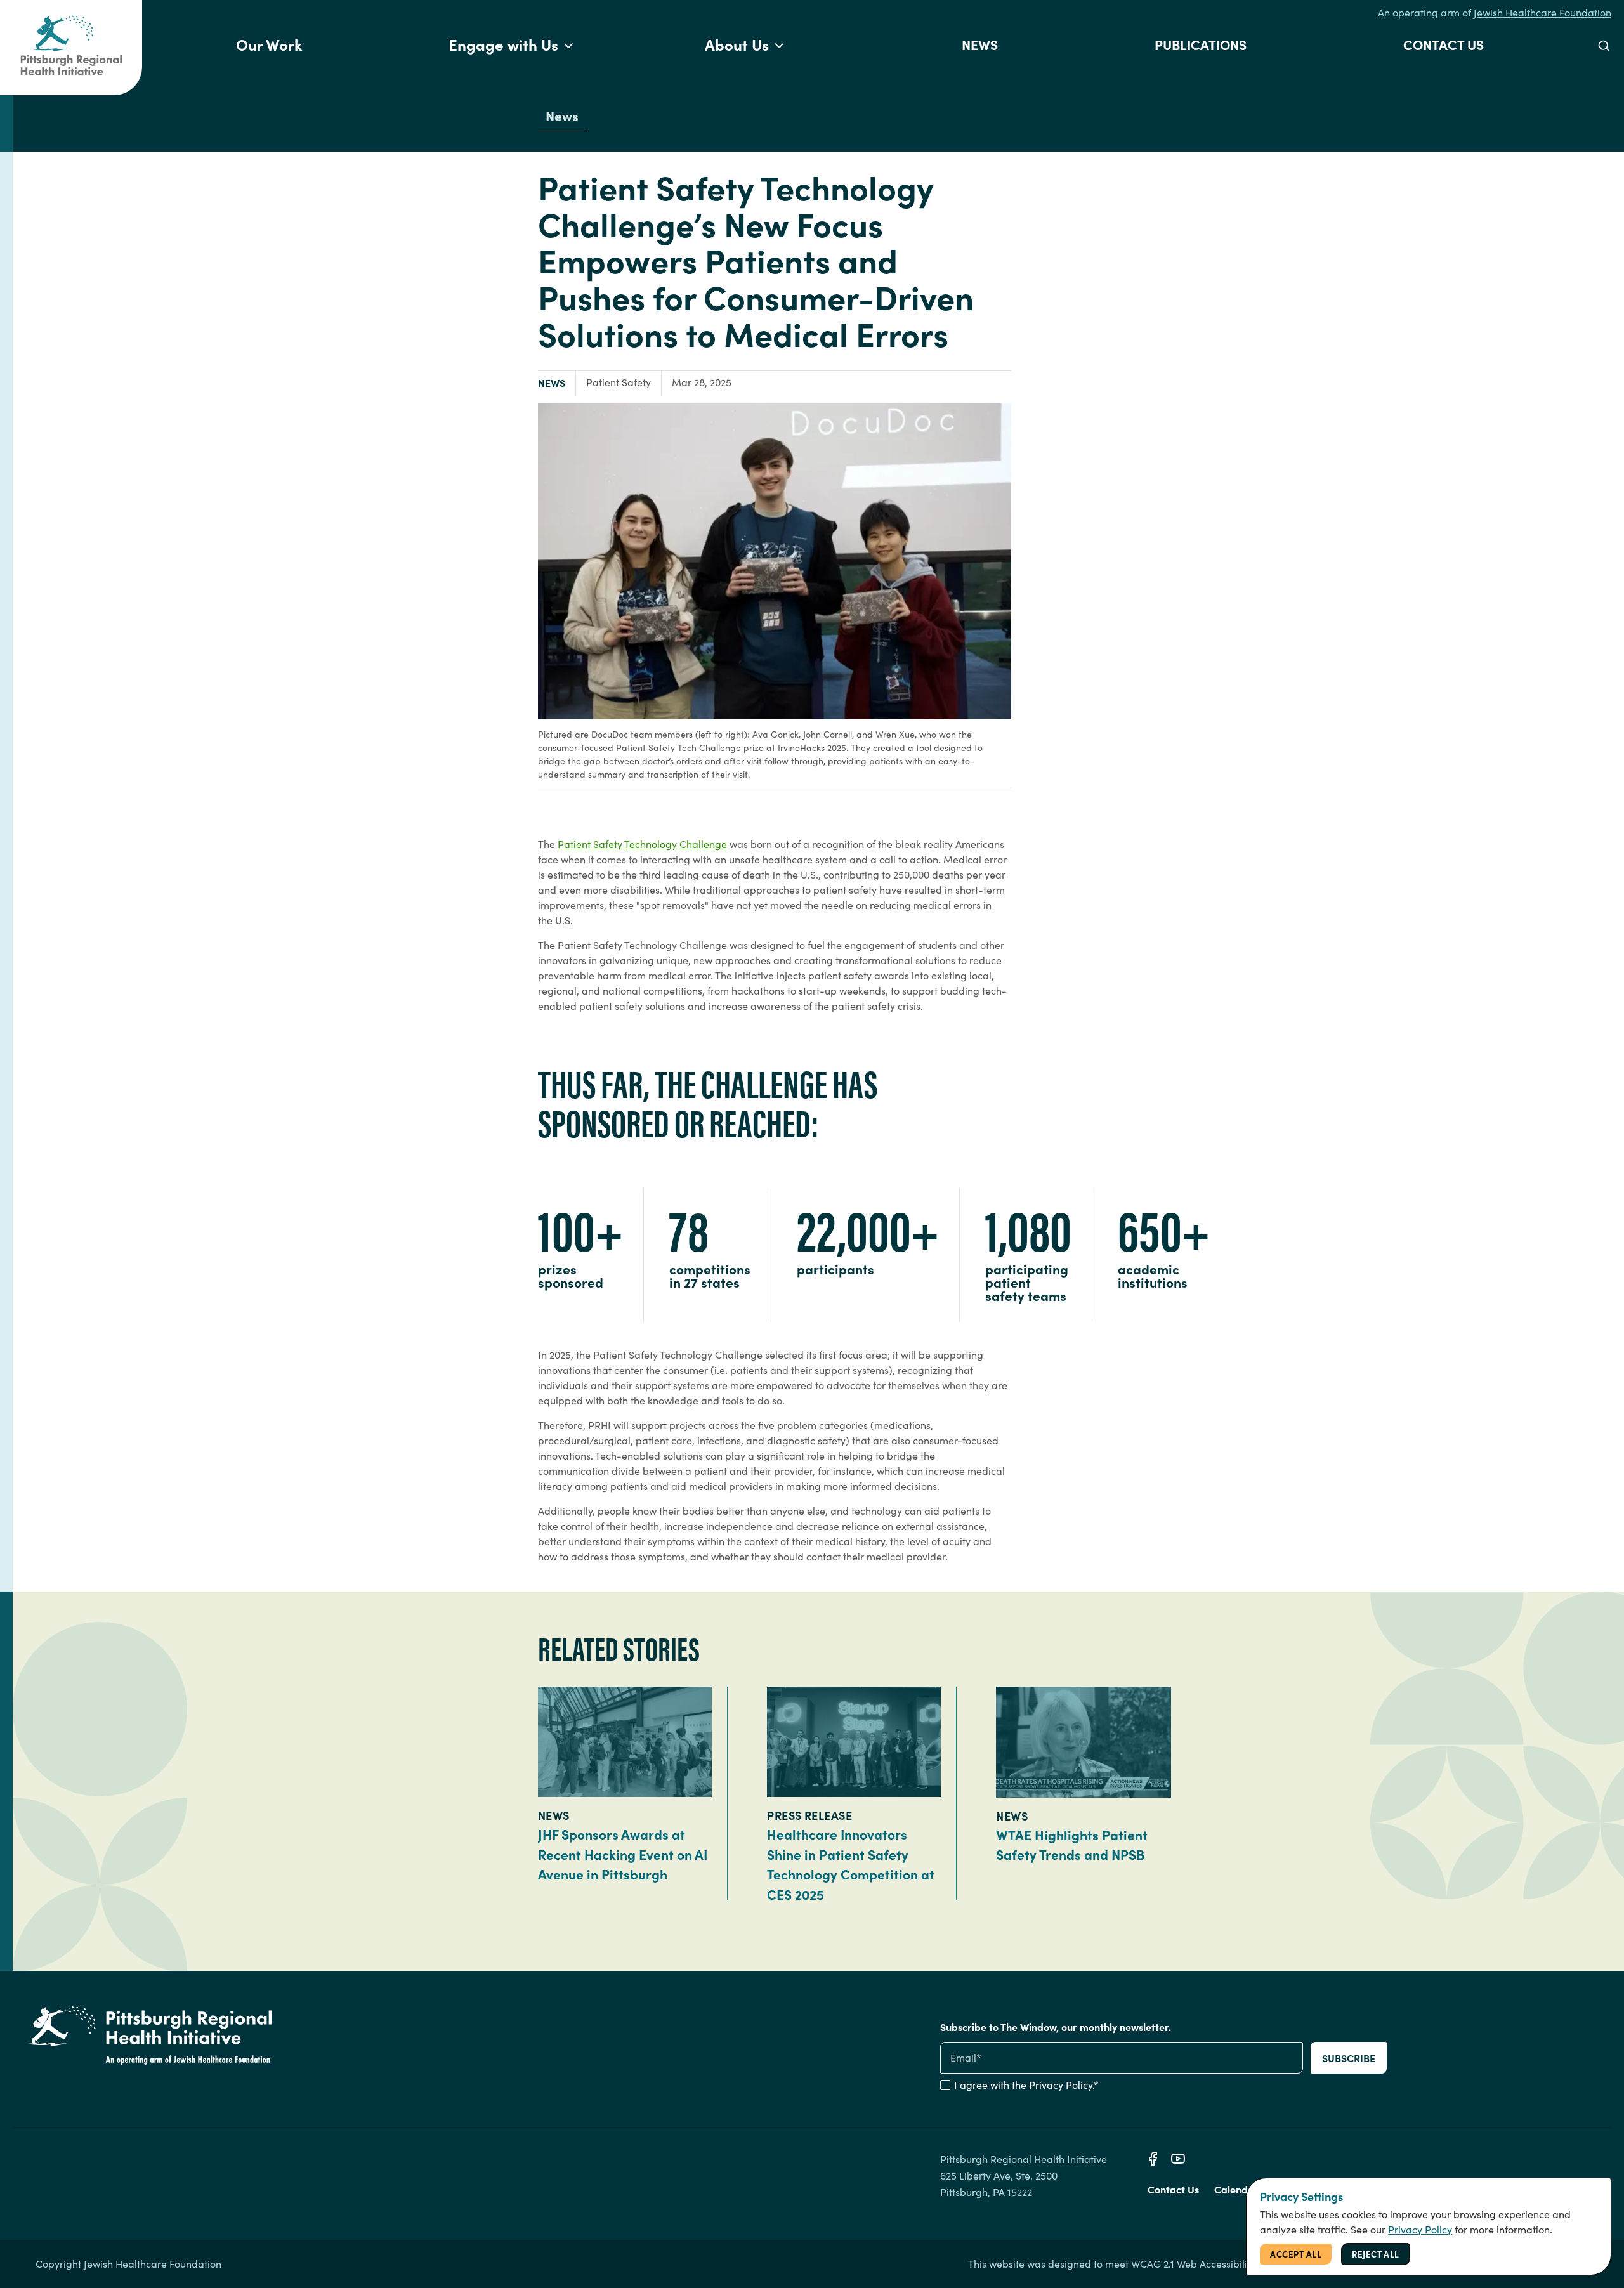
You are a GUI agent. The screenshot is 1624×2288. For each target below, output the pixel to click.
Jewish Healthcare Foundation (1542, 12)
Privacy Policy (1061, 2085)
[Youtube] (1178, 2159)
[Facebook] (1153, 2159)
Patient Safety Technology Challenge (642, 844)
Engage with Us (503, 44)
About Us (737, 44)
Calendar (1236, 2189)
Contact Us (1444, 44)
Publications (1201, 44)
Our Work (269, 44)
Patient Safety (619, 382)
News (980, 44)
